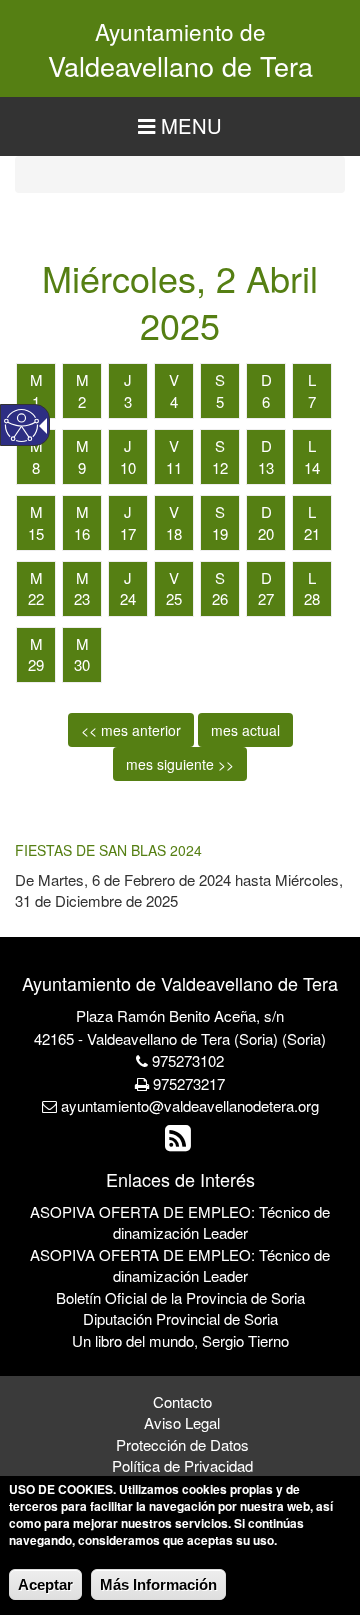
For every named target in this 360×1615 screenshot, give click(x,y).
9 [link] (82, 467)
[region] (180, 126)
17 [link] (128, 533)
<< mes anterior (131, 730)
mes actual (245, 730)
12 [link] (220, 467)
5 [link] (220, 401)
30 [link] (82, 664)
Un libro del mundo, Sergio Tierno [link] (180, 1340)
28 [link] (312, 598)
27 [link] (266, 598)
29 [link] (36, 664)
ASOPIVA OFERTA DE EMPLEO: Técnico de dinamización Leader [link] (180, 1222)
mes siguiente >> (180, 764)
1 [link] (36, 401)
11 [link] (174, 467)
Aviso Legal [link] (182, 1422)
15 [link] (36, 533)
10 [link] (128, 467)
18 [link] (174, 533)
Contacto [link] (182, 1401)
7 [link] (312, 401)
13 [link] (266, 467)
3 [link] (128, 401)
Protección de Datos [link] (182, 1444)
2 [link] (82, 401)
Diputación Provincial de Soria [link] (180, 1318)
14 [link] (312, 467)
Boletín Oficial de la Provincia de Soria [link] (180, 1297)
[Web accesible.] (21, 425)
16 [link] (82, 533)
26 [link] (220, 598)
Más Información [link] (158, 1584)
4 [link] (174, 401)
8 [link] (36, 467)
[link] (180, 1142)
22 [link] (36, 598)
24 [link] (128, 598)
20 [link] (266, 533)
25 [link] (174, 598)
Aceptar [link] (45, 1584)
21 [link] (312, 533)
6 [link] (266, 401)
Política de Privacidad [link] (182, 1465)
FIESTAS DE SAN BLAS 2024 (108, 850)
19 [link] (220, 533)
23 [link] (82, 598)
